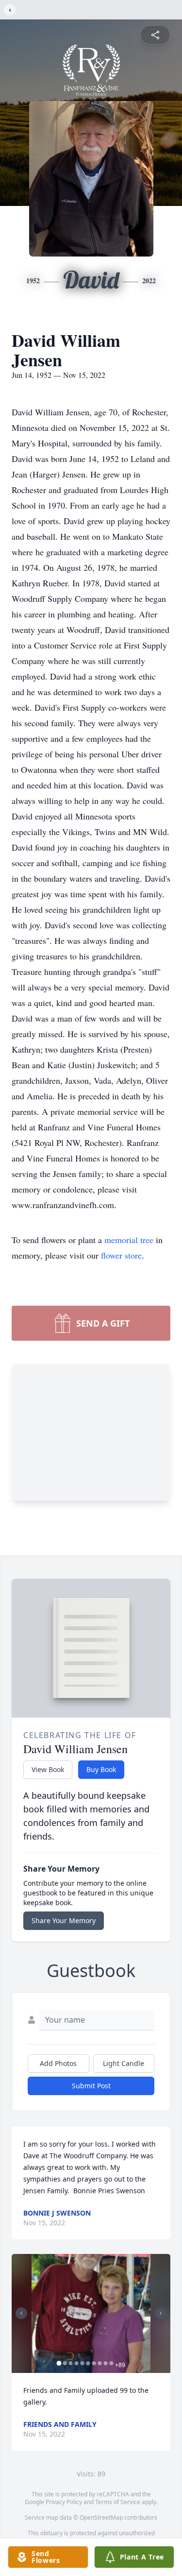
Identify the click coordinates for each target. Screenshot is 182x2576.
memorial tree (129, 1240)
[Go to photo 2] (65, 2363)
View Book (48, 1769)
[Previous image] (21, 2313)
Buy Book (101, 1769)
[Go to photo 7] (94, 2363)
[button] (91, 2313)
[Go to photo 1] (59, 2363)
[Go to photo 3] (70, 2363)
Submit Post (91, 2086)
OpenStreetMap (101, 2517)
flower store (121, 1255)
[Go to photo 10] (111, 2363)
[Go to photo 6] (88, 2363)
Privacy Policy (64, 2502)
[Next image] (161, 2313)
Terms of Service (118, 2502)
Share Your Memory (64, 1920)
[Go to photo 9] (105, 2363)
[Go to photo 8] (99, 2363)
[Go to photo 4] (76, 2363)
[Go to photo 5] (82, 2363)
